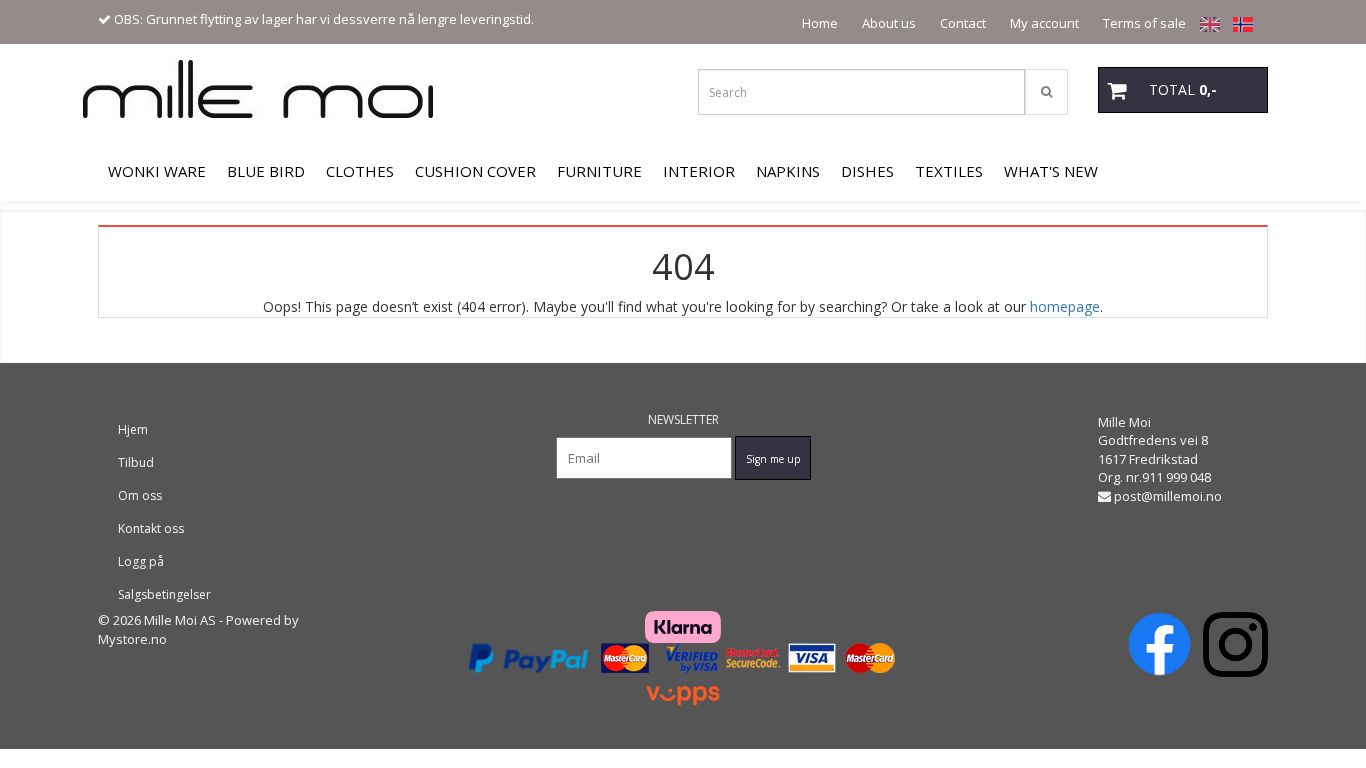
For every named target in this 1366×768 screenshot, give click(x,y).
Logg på (141, 561)
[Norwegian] (1238, 23)
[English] (1205, 23)
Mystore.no (132, 639)
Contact (963, 23)
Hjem (133, 429)
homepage (1065, 306)
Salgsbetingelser (164, 594)
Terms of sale (1144, 23)
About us (889, 23)
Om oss (140, 495)
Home (820, 23)
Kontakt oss (151, 528)
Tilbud (136, 462)
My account (1044, 23)
